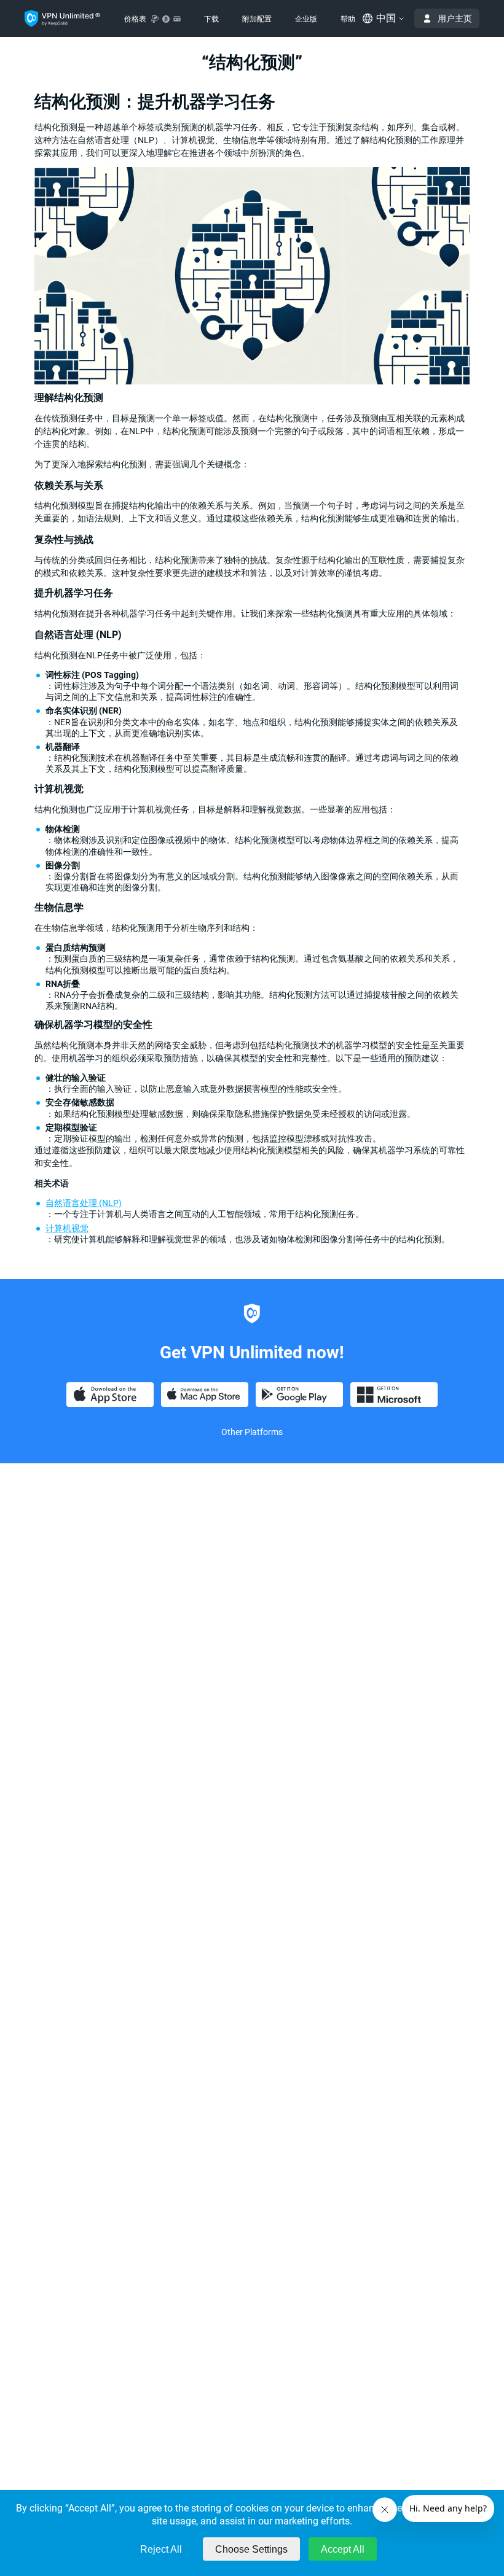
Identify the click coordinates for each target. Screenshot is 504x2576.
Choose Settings (251, 2549)
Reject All (161, 2549)
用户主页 (455, 18)
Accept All (343, 2549)
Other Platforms (252, 1432)
